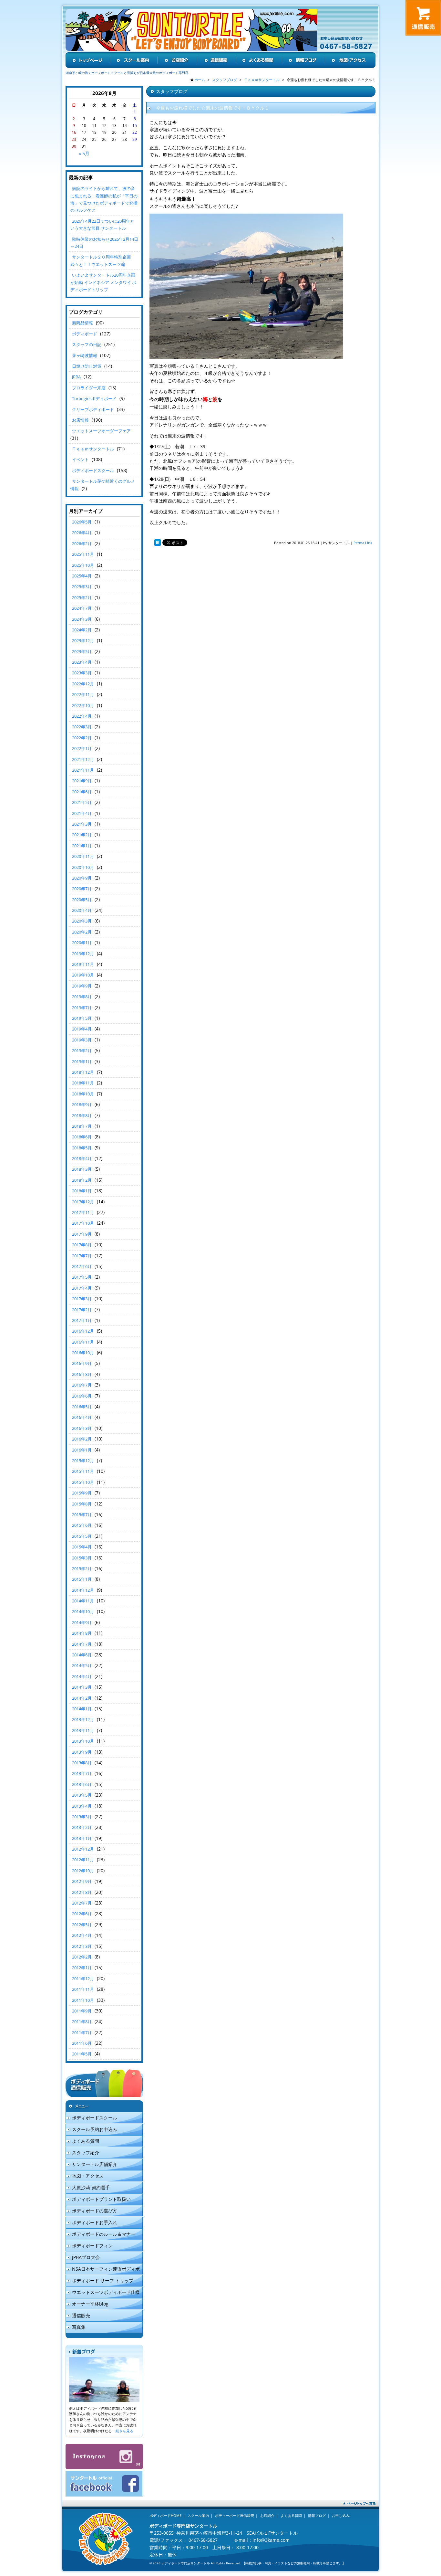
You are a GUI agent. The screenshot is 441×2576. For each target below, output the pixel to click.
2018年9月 (82, 1104)
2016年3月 (82, 1428)
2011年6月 (82, 2043)
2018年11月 (83, 1083)
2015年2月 (82, 1568)
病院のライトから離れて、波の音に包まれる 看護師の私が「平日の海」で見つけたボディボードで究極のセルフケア (104, 199)
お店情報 (80, 420)
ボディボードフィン (92, 2246)
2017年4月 (82, 1288)
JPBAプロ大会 (86, 2257)
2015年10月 (83, 1482)
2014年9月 (82, 1622)
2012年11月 (83, 1860)
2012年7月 (82, 1903)
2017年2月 (82, 1310)
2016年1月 (82, 1450)
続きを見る (124, 2431)
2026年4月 (82, 533)
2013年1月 (82, 1838)
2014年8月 (82, 1633)
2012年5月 (82, 1925)
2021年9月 (82, 781)
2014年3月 (82, 1687)
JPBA (76, 377)
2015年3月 (82, 1558)
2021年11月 (83, 770)
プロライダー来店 (89, 388)
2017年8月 (82, 1245)
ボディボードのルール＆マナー (104, 2234)
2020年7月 (82, 889)
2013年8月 (82, 1763)
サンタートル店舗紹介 (95, 2164)
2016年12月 (83, 1331)
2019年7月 (82, 1008)
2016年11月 (83, 1342)
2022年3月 (82, 727)
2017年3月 (82, 1299)
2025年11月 (83, 554)
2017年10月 (83, 1223)
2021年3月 (82, 824)
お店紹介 (267, 2515)
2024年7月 (82, 608)
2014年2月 (82, 1698)
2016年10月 (83, 1353)
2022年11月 (83, 694)
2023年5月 (82, 651)
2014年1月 (82, 1709)
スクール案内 (198, 2515)
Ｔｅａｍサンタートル (93, 449)
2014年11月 (83, 1601)
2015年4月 (82, 1547)
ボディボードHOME (165, 2515)
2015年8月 (82, 1504)
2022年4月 (82, 716)
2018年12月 (83, 1072)
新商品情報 (82, 323)
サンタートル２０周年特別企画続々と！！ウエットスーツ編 (101, 260)
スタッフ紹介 (86, 2153)
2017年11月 (83, 1212)
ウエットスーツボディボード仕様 (106, 2292)
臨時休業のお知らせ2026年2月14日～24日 (104, 243)
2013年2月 (82, 1827)
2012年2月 (82, 1957)
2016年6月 (82, 1396)
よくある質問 (86, 2141)
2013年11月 (83, 1730)
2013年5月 (82, 1795)
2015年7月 (82, 1515)
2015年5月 (82, 1536)
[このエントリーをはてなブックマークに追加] (158, 543)
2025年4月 (82, 576)
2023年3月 (82, 673)
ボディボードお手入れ (95, 2222)
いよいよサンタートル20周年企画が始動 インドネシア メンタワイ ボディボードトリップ (103, 282)
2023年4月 (82, 662)
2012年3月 (82, 1946)
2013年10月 (83, 1741)
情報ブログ (317, 2515)
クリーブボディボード (93, 409)
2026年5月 (82, 522)
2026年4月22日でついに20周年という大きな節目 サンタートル (102, 225)
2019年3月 (82, 1040)
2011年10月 (83, 2000)
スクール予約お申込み (95, 2129)
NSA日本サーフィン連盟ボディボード (103, 2270)
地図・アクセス (88, 2176)
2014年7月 (82, 1644)
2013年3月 (82, 1817)
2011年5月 (82, 2054)
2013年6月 (82, 1784)
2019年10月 (83, 975)
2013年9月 (82, 1752)
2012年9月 (82, 1881)
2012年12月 (83, 1849)
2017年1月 (82, 1320)
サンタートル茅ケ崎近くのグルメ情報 (103, 485)
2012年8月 (82, 1892)
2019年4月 (82, 1029)
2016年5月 (82, 1407)
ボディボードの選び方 (95, 2211)
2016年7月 (82, 1385)
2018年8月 (82, 1115)
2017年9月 (82, 1234)
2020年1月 (82, 943)
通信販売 (81, 2315)
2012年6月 (82, 1914)
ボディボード (85, 334)
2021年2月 (82, 835)
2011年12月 (83, 1979)
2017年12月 (83, 1202)
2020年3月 (82, 921)
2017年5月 (82, 1277)
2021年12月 (83, 759)
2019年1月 (82, 1061)
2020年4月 (82, 910)
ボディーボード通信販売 (235, 2515)
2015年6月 (82, 1525)
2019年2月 (82, 1050)
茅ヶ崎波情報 (85, 355)
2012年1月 (82, 1968)
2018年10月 (83, 1094)
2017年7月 (82, 1256)
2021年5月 (82, 802)
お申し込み (341, 2515)
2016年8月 (82, 1374)
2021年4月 (82, 813)
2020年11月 (83, 856)
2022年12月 (83, 684)
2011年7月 (82, 2032)
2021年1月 (82, 846)
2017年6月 (82, 1266)
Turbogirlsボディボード (94, 398)
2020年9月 (82, 878)
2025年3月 (82, 586)
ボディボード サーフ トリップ (103, 2280)
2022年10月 (83, 705)
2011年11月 (83, 1989)
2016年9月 (82, 1363)
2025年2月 (82, 597)
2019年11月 (83, 964)
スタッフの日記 (87, 344)
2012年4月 (82, 1935)
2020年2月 (82, 932)
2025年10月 (83, 565)
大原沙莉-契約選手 (91, 2187)
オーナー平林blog (90, 2304)
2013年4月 (82, 1806)
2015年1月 (82, 1579)
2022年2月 (82, 738)
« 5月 (84, 153)
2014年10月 (83, 1611)
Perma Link (363, 543)
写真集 (79, 2327)
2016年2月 (82, 1439)
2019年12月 (83, 954)
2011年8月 (82, 2022)
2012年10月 (83, 1871)
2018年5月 (82, 1148)
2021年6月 (82, 792)
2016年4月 (82, 1417)
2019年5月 (82, 1018)
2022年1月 (82, 748)
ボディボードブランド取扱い (101, 2199)
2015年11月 (83, 1471)
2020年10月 (83, 867)
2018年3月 (82, 1169)
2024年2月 (82, 630)
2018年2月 (82, 1180)
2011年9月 (82, 2011)
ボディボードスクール (93, 470)
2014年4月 (82, 1676)
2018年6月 (82, 1137)
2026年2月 (82, 544)
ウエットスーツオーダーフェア (101, 431)
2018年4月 (82, 1158)
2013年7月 (82, 1773)
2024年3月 (82, 619)
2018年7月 (82, 1126)
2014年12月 (83, 1590)
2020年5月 (82, 900)
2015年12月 (83, 1461)
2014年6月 (82, 1655)
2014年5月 (82, 1665)
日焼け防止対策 (87, 366)
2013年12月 (83, 1719)
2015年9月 (82, 1493)
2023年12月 (83, 640)
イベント (80, 459)
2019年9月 (82, 986)
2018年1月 (82, 1191)
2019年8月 (82, 997)
